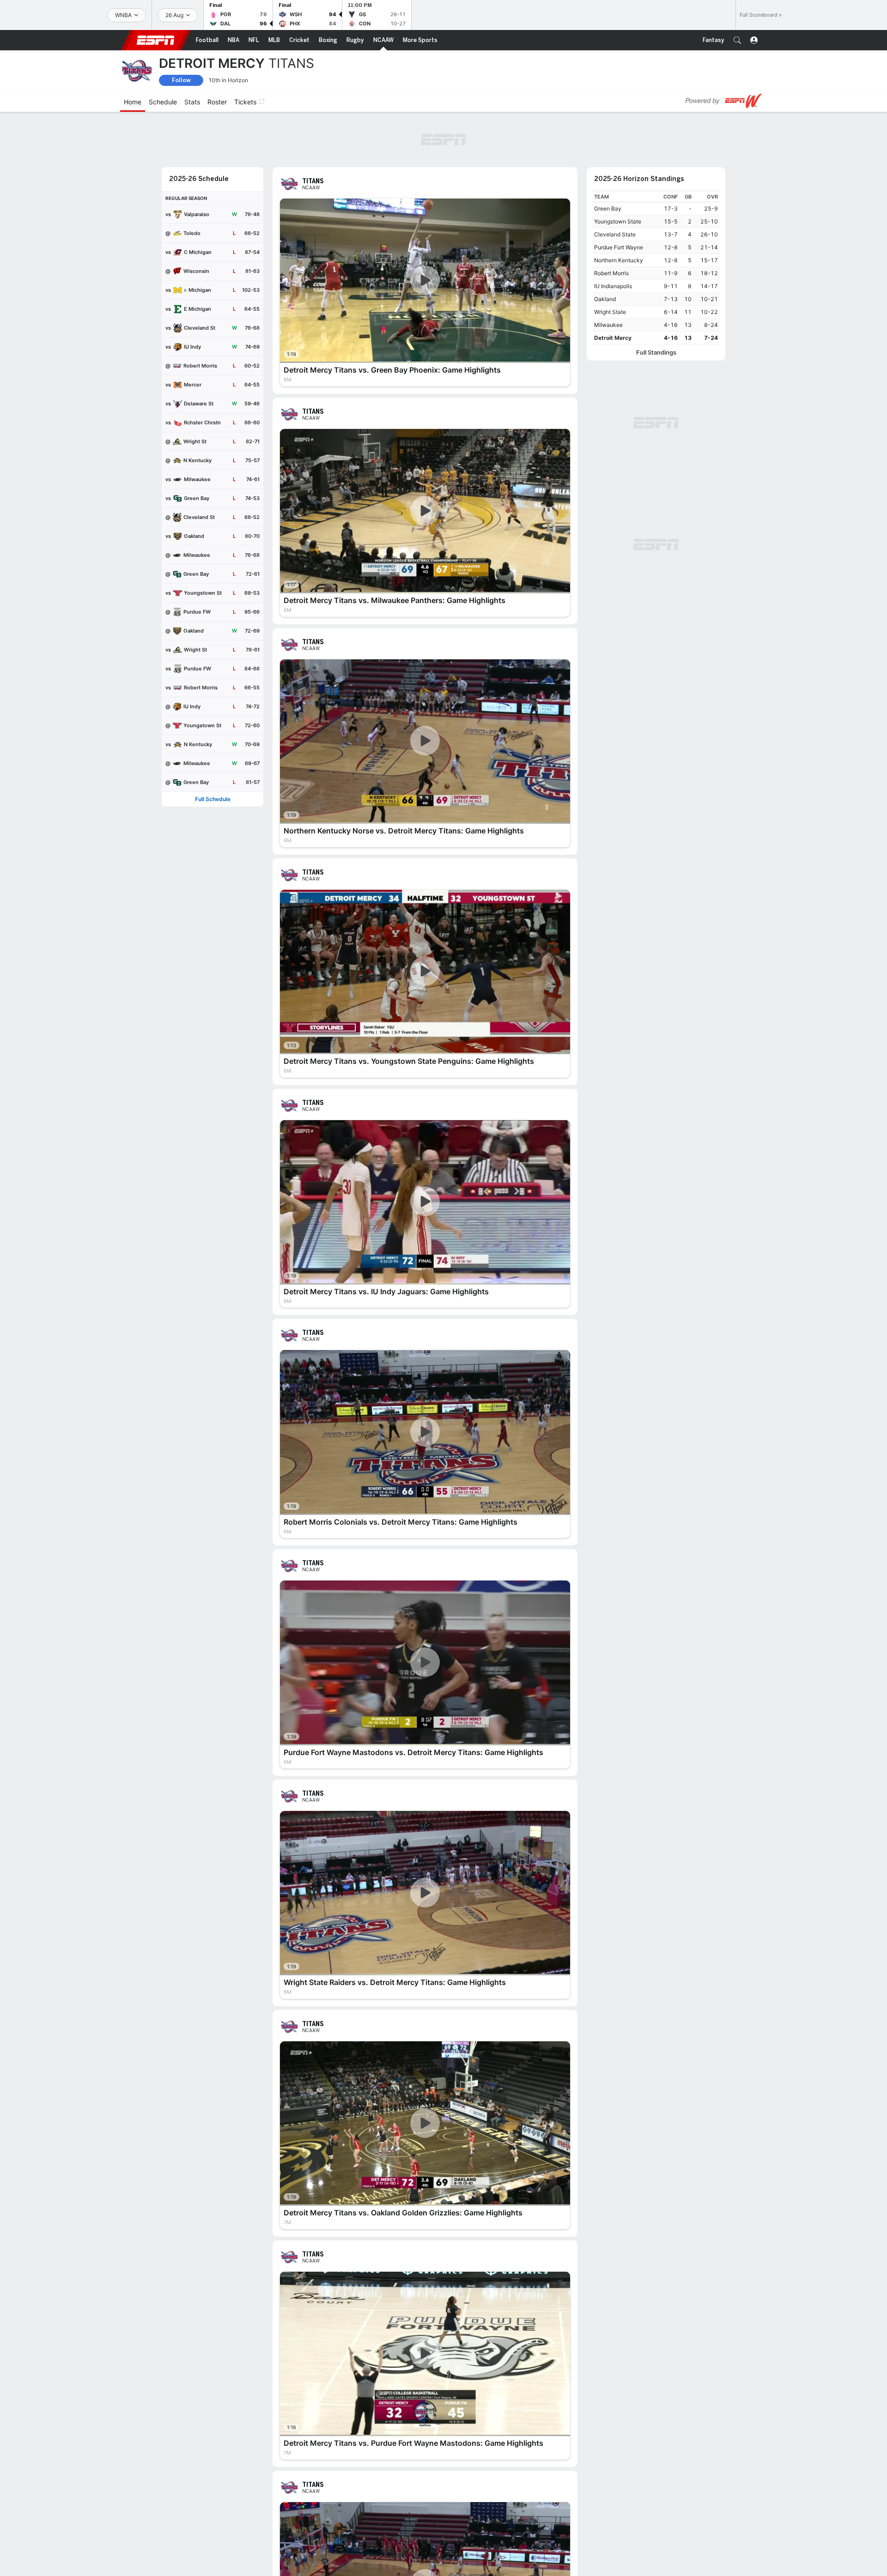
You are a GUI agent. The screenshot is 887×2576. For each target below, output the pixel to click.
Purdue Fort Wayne (619, 247)
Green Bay (608, 208)
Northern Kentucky (619, 260)
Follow (181, 80)
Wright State (610, 312)
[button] (737, 40)
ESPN (156, 40)
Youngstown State (618, 221)
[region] (656, 268)
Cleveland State (615, 234)
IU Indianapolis (613, 286)
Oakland (605, 299)
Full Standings (656, 353)
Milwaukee (608, 325)
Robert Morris (611, 273)
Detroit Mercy (613, 338)
